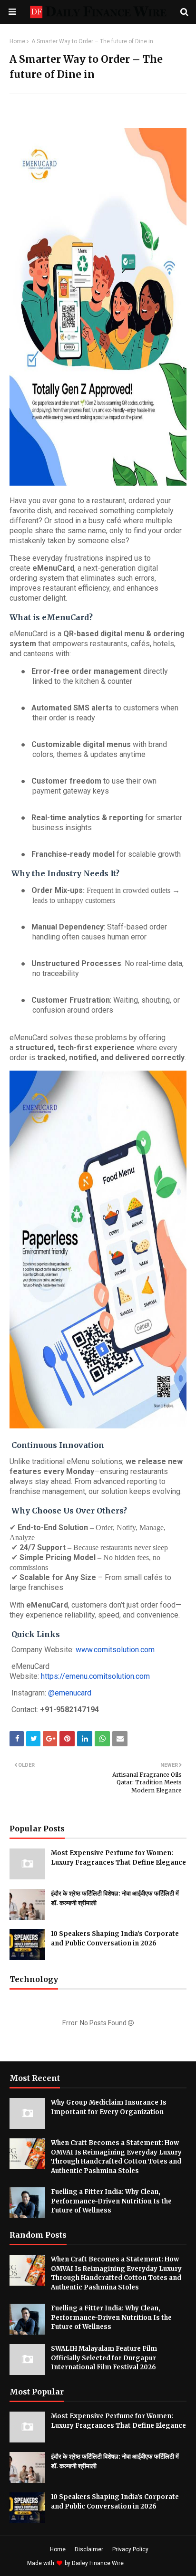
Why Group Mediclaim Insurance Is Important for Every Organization (109, 2107)
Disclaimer (89, 2549)
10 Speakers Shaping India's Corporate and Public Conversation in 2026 (115, 1939)
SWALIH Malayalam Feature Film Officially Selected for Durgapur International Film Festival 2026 (104, 2358)
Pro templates (151, 2563)
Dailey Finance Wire (98, 2563)
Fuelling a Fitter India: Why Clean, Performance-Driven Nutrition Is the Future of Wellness (111, 2201)
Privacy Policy (130, 2549)
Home (17, 41)
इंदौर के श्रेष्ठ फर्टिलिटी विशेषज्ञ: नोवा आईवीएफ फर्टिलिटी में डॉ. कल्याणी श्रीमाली (115, 1898)
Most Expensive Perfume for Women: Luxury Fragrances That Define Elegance (118, 1858)
